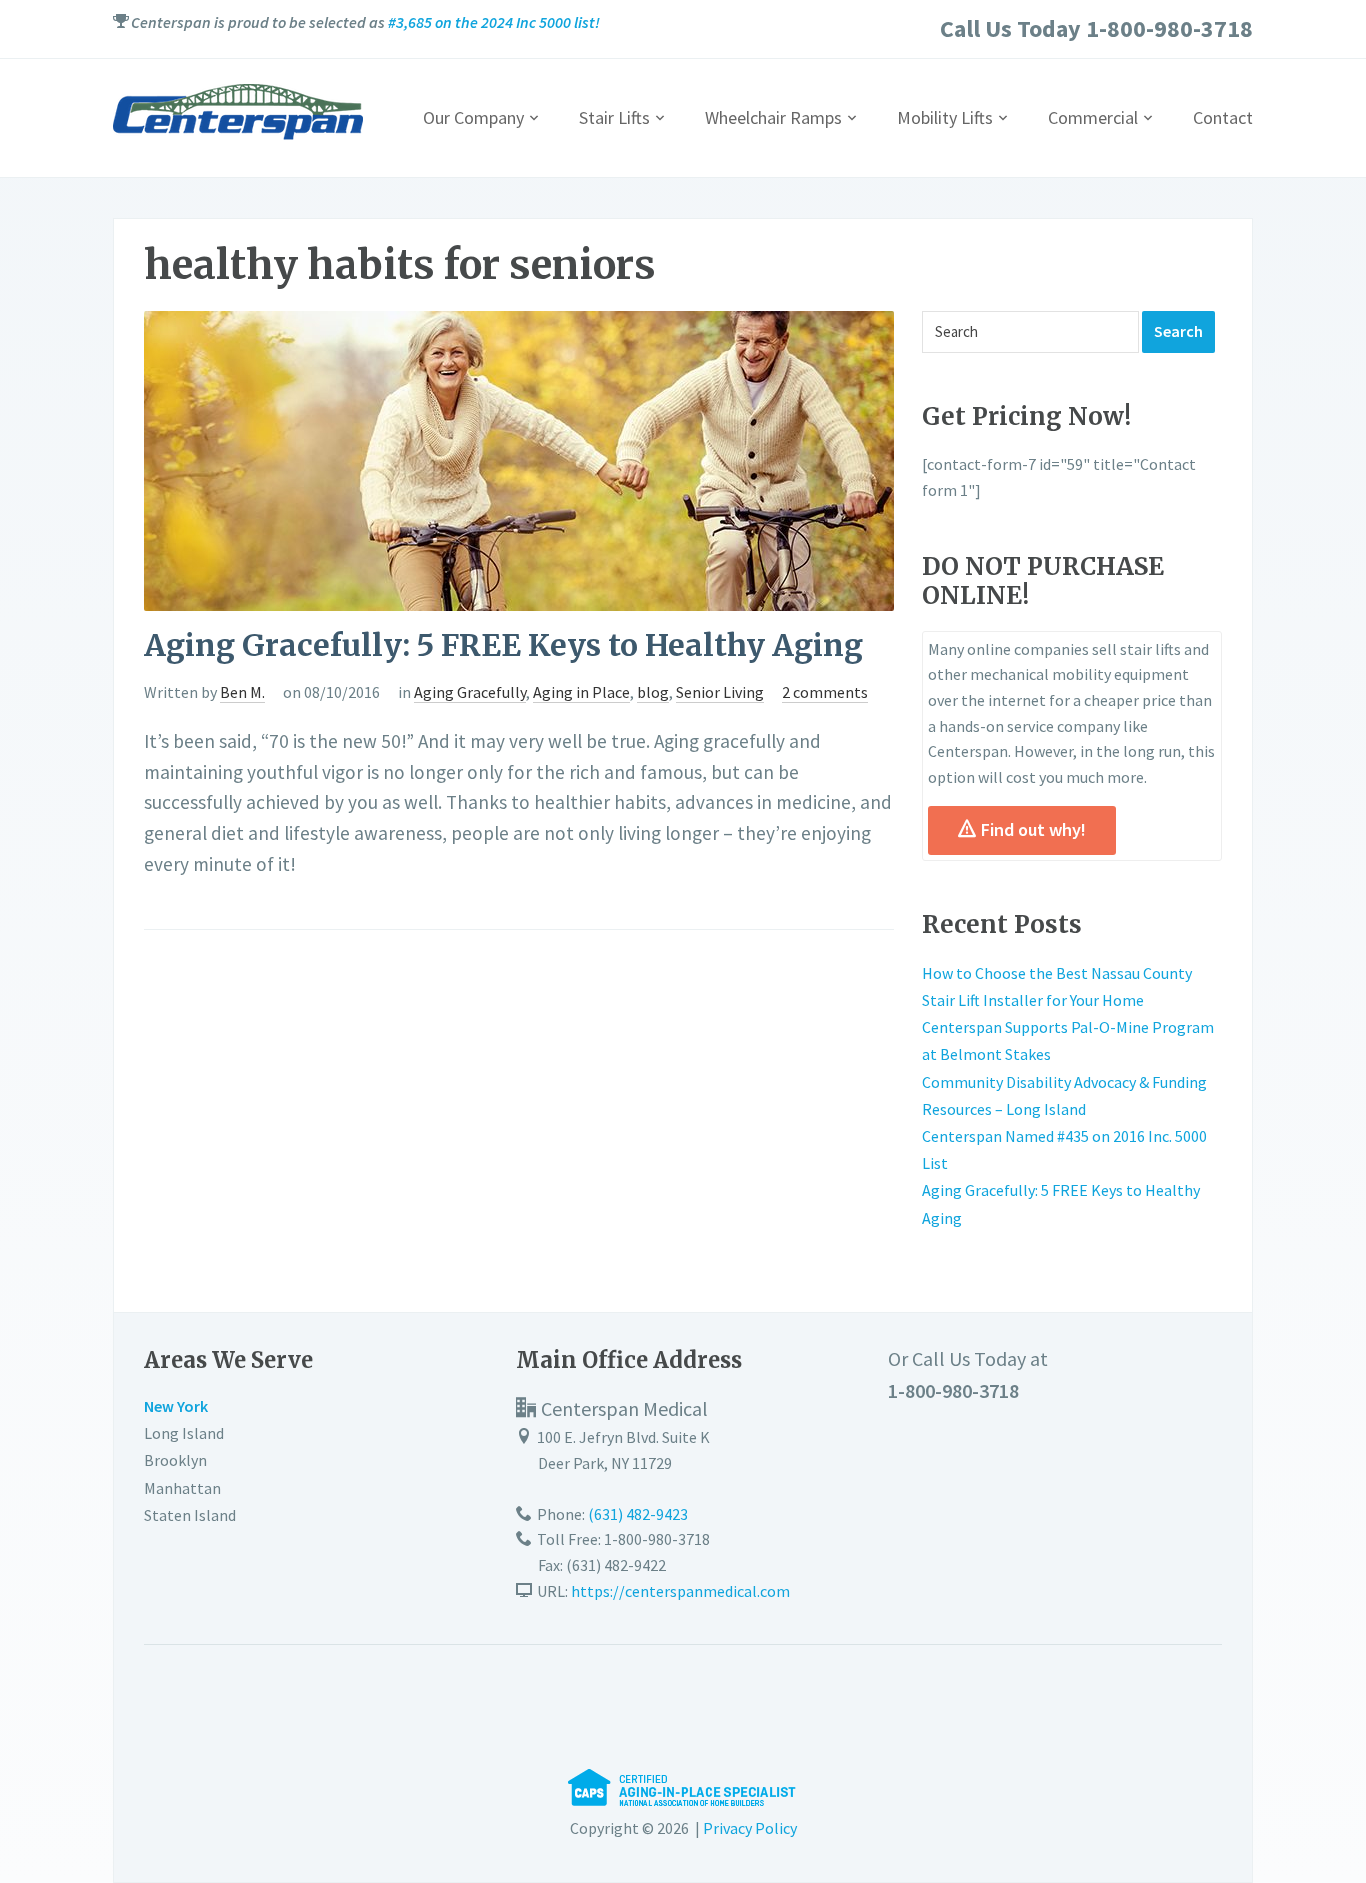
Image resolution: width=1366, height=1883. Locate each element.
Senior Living (720, 692)
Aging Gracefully (470, 692)
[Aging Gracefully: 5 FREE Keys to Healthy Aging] (519, 459)
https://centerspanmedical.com (680, 1591)
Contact (1223, 117)
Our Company (473, 117)
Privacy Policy (750, 1828)
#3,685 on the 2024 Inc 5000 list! (494, 22)
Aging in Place (581, 692)
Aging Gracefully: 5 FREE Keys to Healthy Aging (503, 645)
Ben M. (242, 692)
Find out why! (1033, 829)
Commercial (1093, 117)
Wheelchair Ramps (773, 117)
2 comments (825, 692)
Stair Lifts (614, 117)
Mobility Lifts (945, 117)
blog (653, 692)
